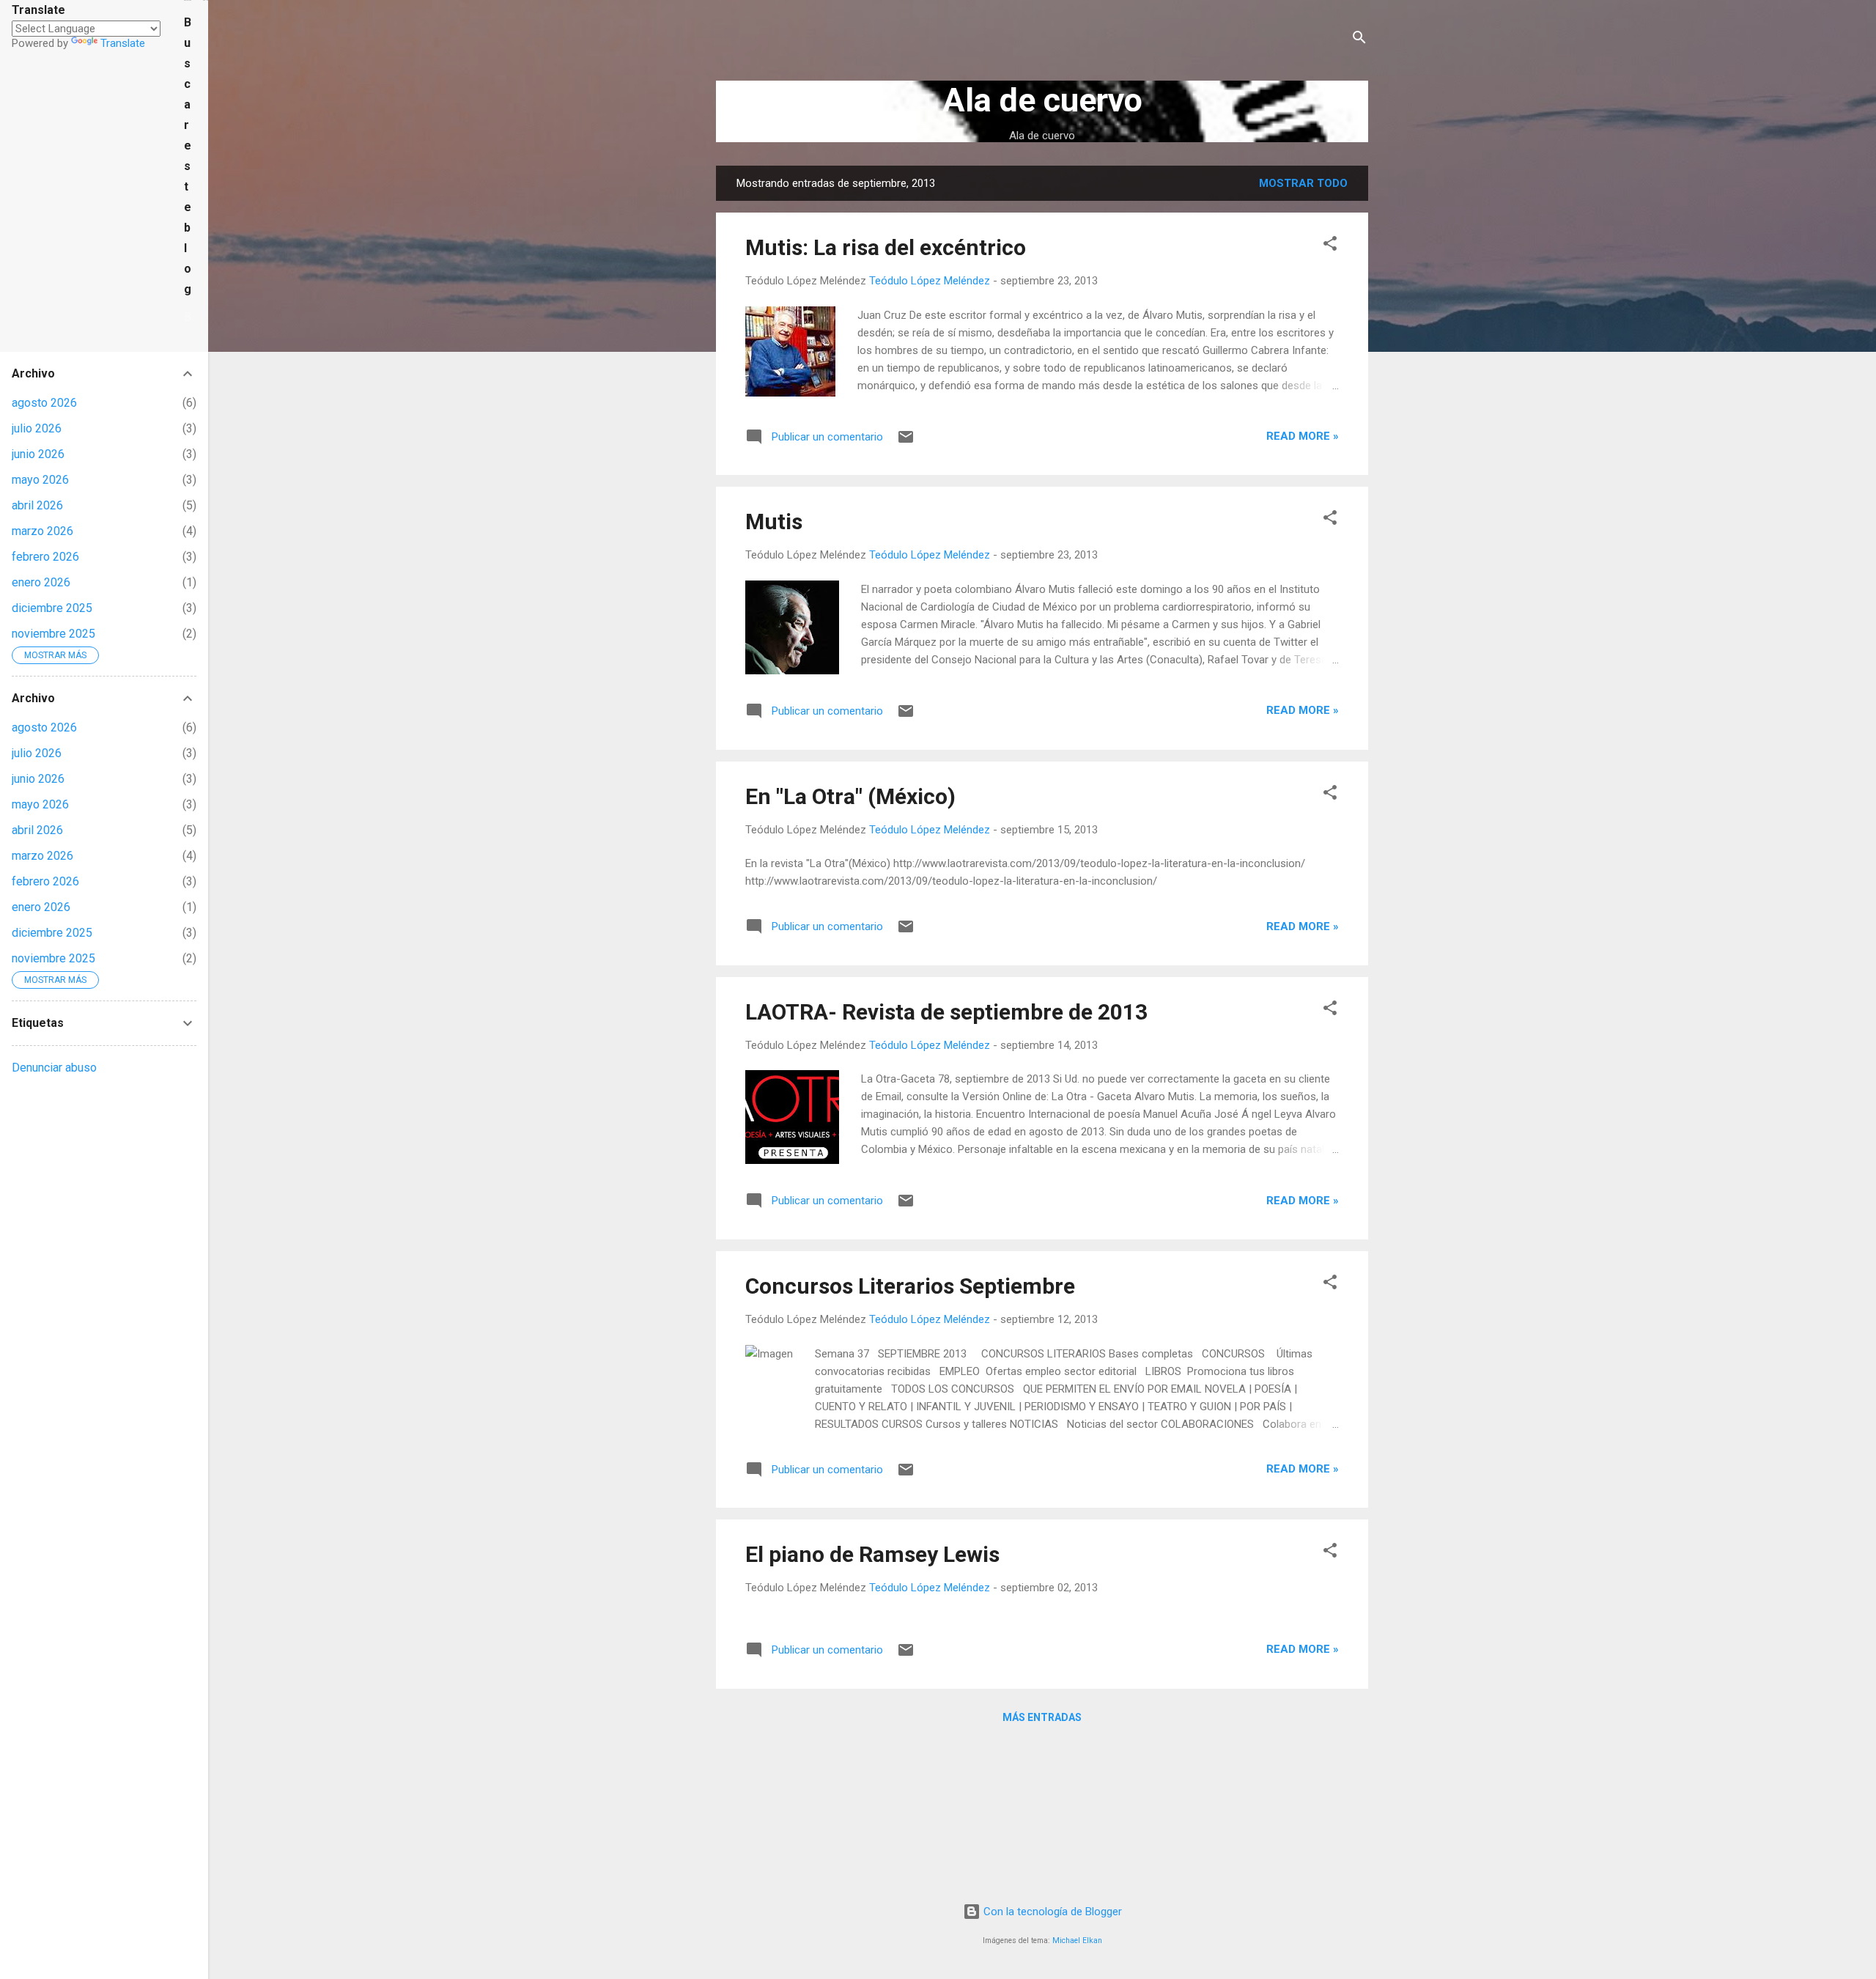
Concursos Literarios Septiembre (910, 1286)
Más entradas (1042, 1717)
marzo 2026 (43, 531)
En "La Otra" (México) (850, 796)
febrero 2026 (45, 557)
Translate (123, 43)
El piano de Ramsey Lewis (872, 1554)
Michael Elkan (1077, 1941)
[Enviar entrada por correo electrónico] (906, 442)
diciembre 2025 (52, 608)
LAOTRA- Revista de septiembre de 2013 (946, 1012)
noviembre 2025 (53, 634)
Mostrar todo (1303, 183)
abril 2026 (37, 505)
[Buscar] (1359, 40)
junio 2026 (38, 454)
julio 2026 (37, 428)
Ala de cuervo (1042, 100)
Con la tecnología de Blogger (1051, 1912)
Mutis (774, 522)
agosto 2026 (44, 403)
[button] (1330, 246)
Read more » (1303, 436)
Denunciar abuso (54, 1068)
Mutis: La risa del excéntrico (886, 247)
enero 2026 (41, 582)
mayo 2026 (40, 480)
